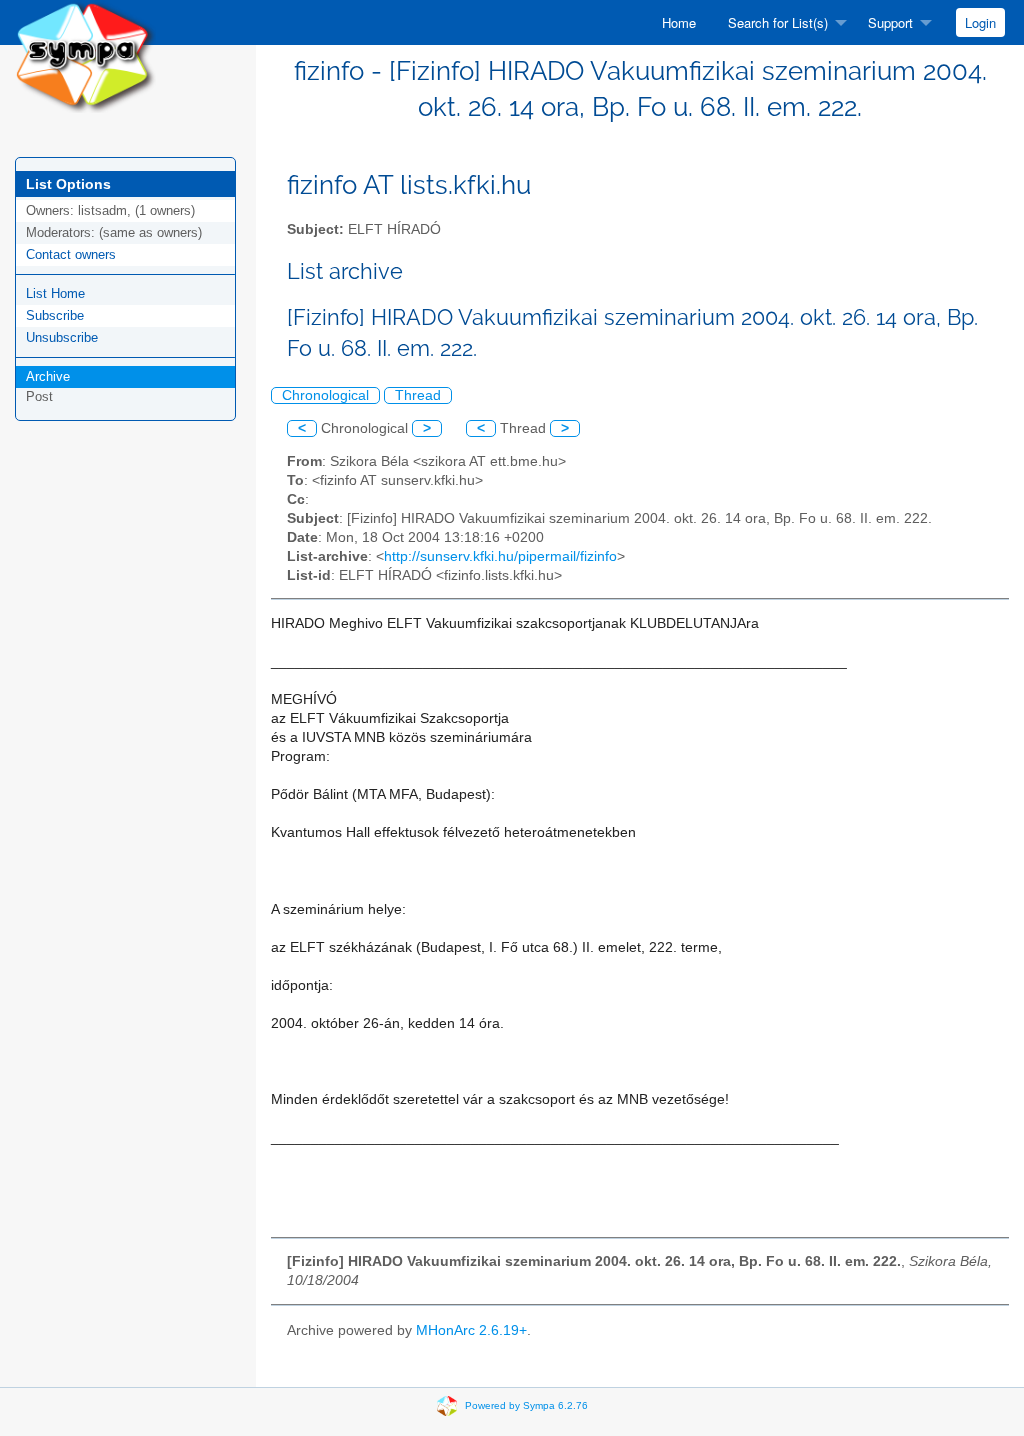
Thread (418, 395)
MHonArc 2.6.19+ (471, 1330)
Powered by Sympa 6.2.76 (526, 1405)
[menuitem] (679, 22)
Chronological (325, 395)
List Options (68, 184)
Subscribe (55, 315)
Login (980, 22)
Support (890, 22)
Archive (48, 376)
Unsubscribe (62, 337)
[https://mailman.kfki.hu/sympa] (85, 55)
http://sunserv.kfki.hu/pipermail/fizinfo (500, 556)
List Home (55, 293)
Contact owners (71, 254)
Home (679, 22)
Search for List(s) (778, 22)
